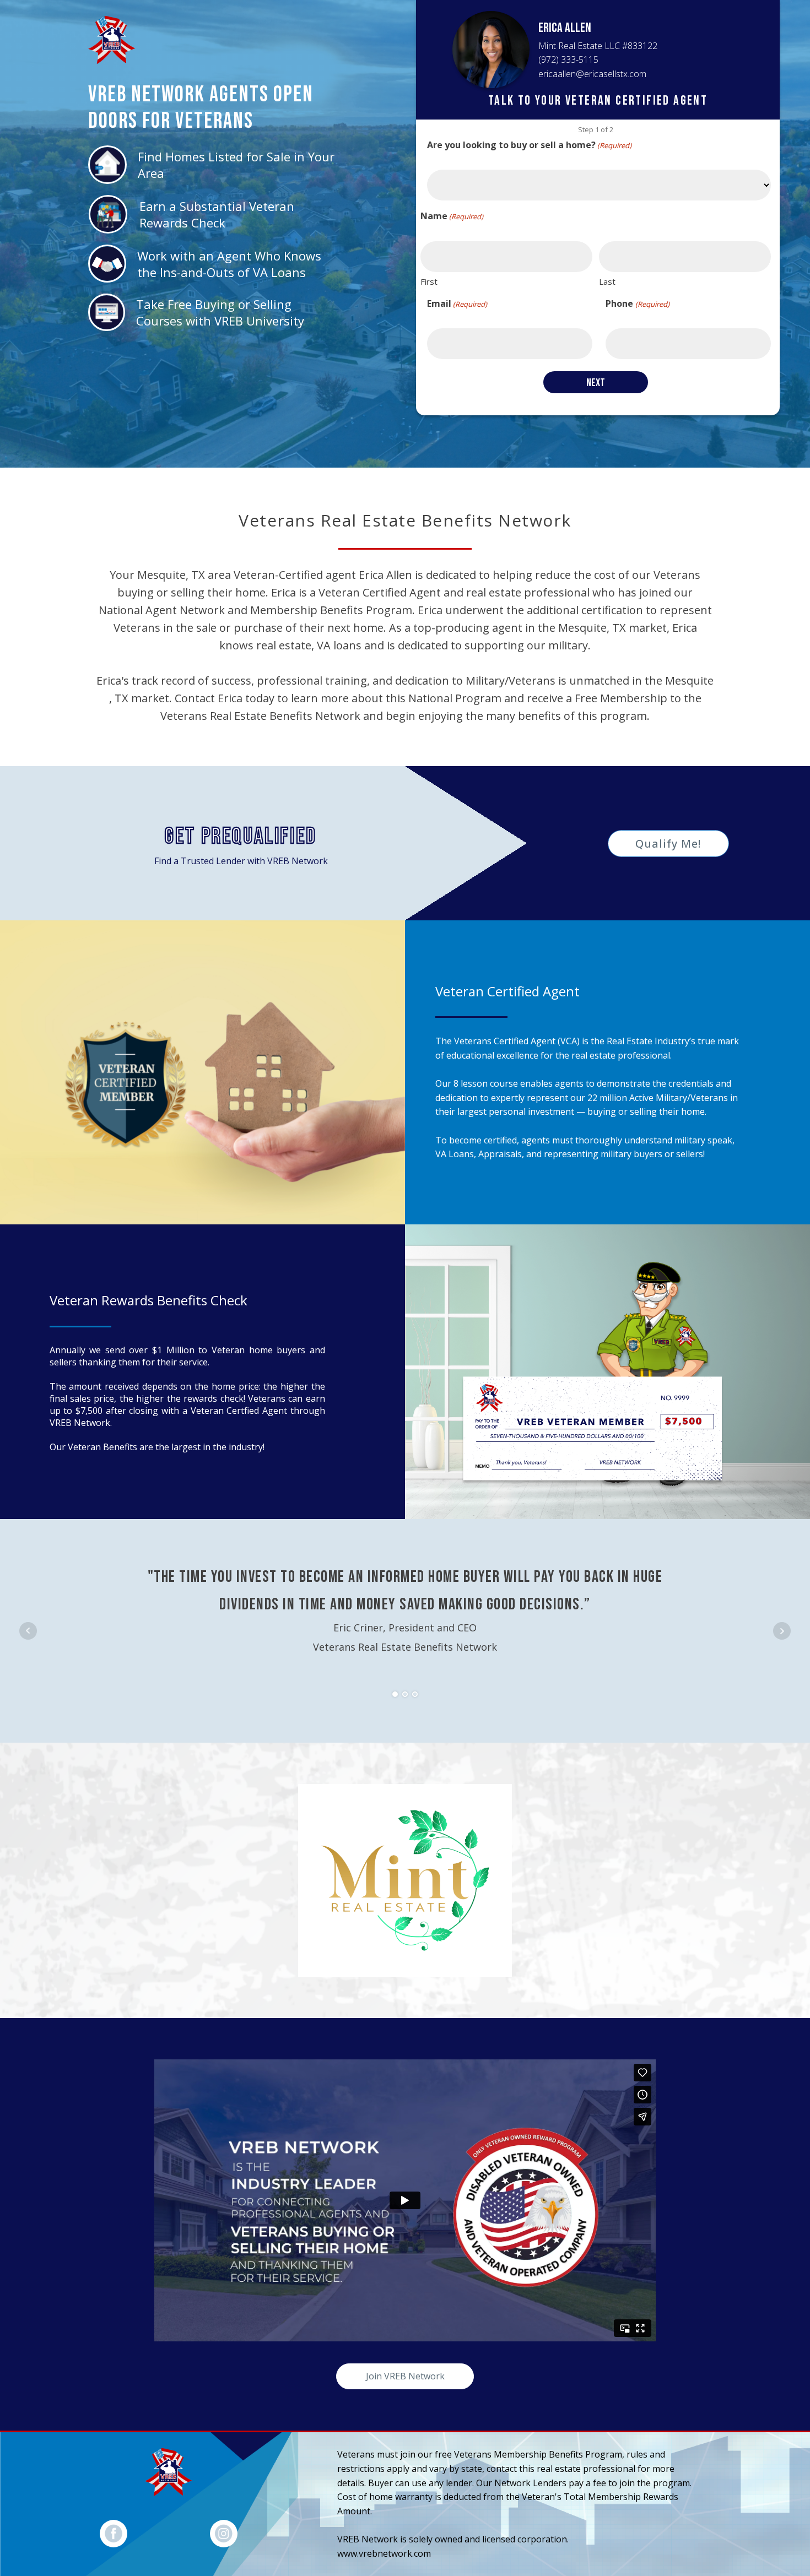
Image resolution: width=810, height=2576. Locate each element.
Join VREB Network (405, 2376)
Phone (637, 303)
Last (607, 281)
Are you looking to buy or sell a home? (529, 145)
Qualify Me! (668, 844)
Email (457, 303)
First (429, 281)
